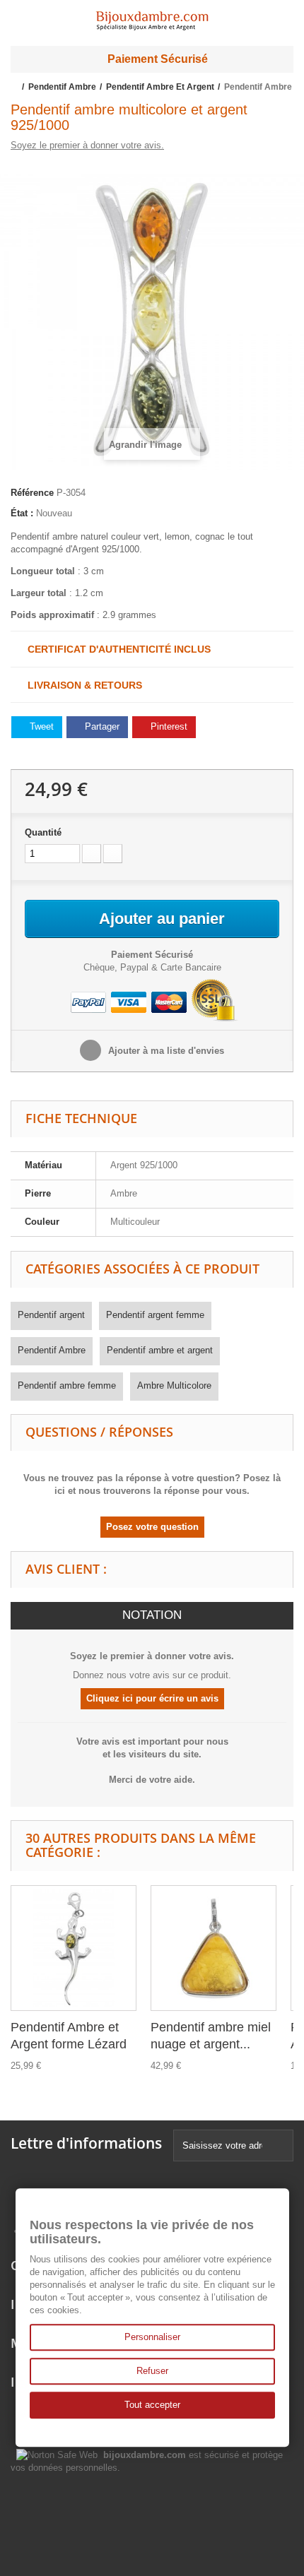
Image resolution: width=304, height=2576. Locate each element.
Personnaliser (152, 2337)
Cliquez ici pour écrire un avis (152, 1698)
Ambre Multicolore (174, 1385)
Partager (101, 726)
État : (22, 513)
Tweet (40, 726)
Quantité (43, 832)
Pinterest (168, 726)
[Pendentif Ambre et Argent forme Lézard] (74, 1948)
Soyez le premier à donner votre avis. (87, 145)
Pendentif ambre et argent (160, 1350)
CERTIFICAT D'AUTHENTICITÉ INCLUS (115, 649)
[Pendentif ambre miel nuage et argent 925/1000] (214, 1948)
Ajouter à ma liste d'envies (165, 1051)
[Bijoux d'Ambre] (152, 16)
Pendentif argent (51, 1315)
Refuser (152, 2371)
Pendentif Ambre (52, 1350)
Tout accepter (152, 2405)
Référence (32, 493)
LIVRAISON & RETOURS (81, 685)
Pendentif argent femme (155, 1315)
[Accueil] (15, 87)
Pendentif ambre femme (67, 1385)
